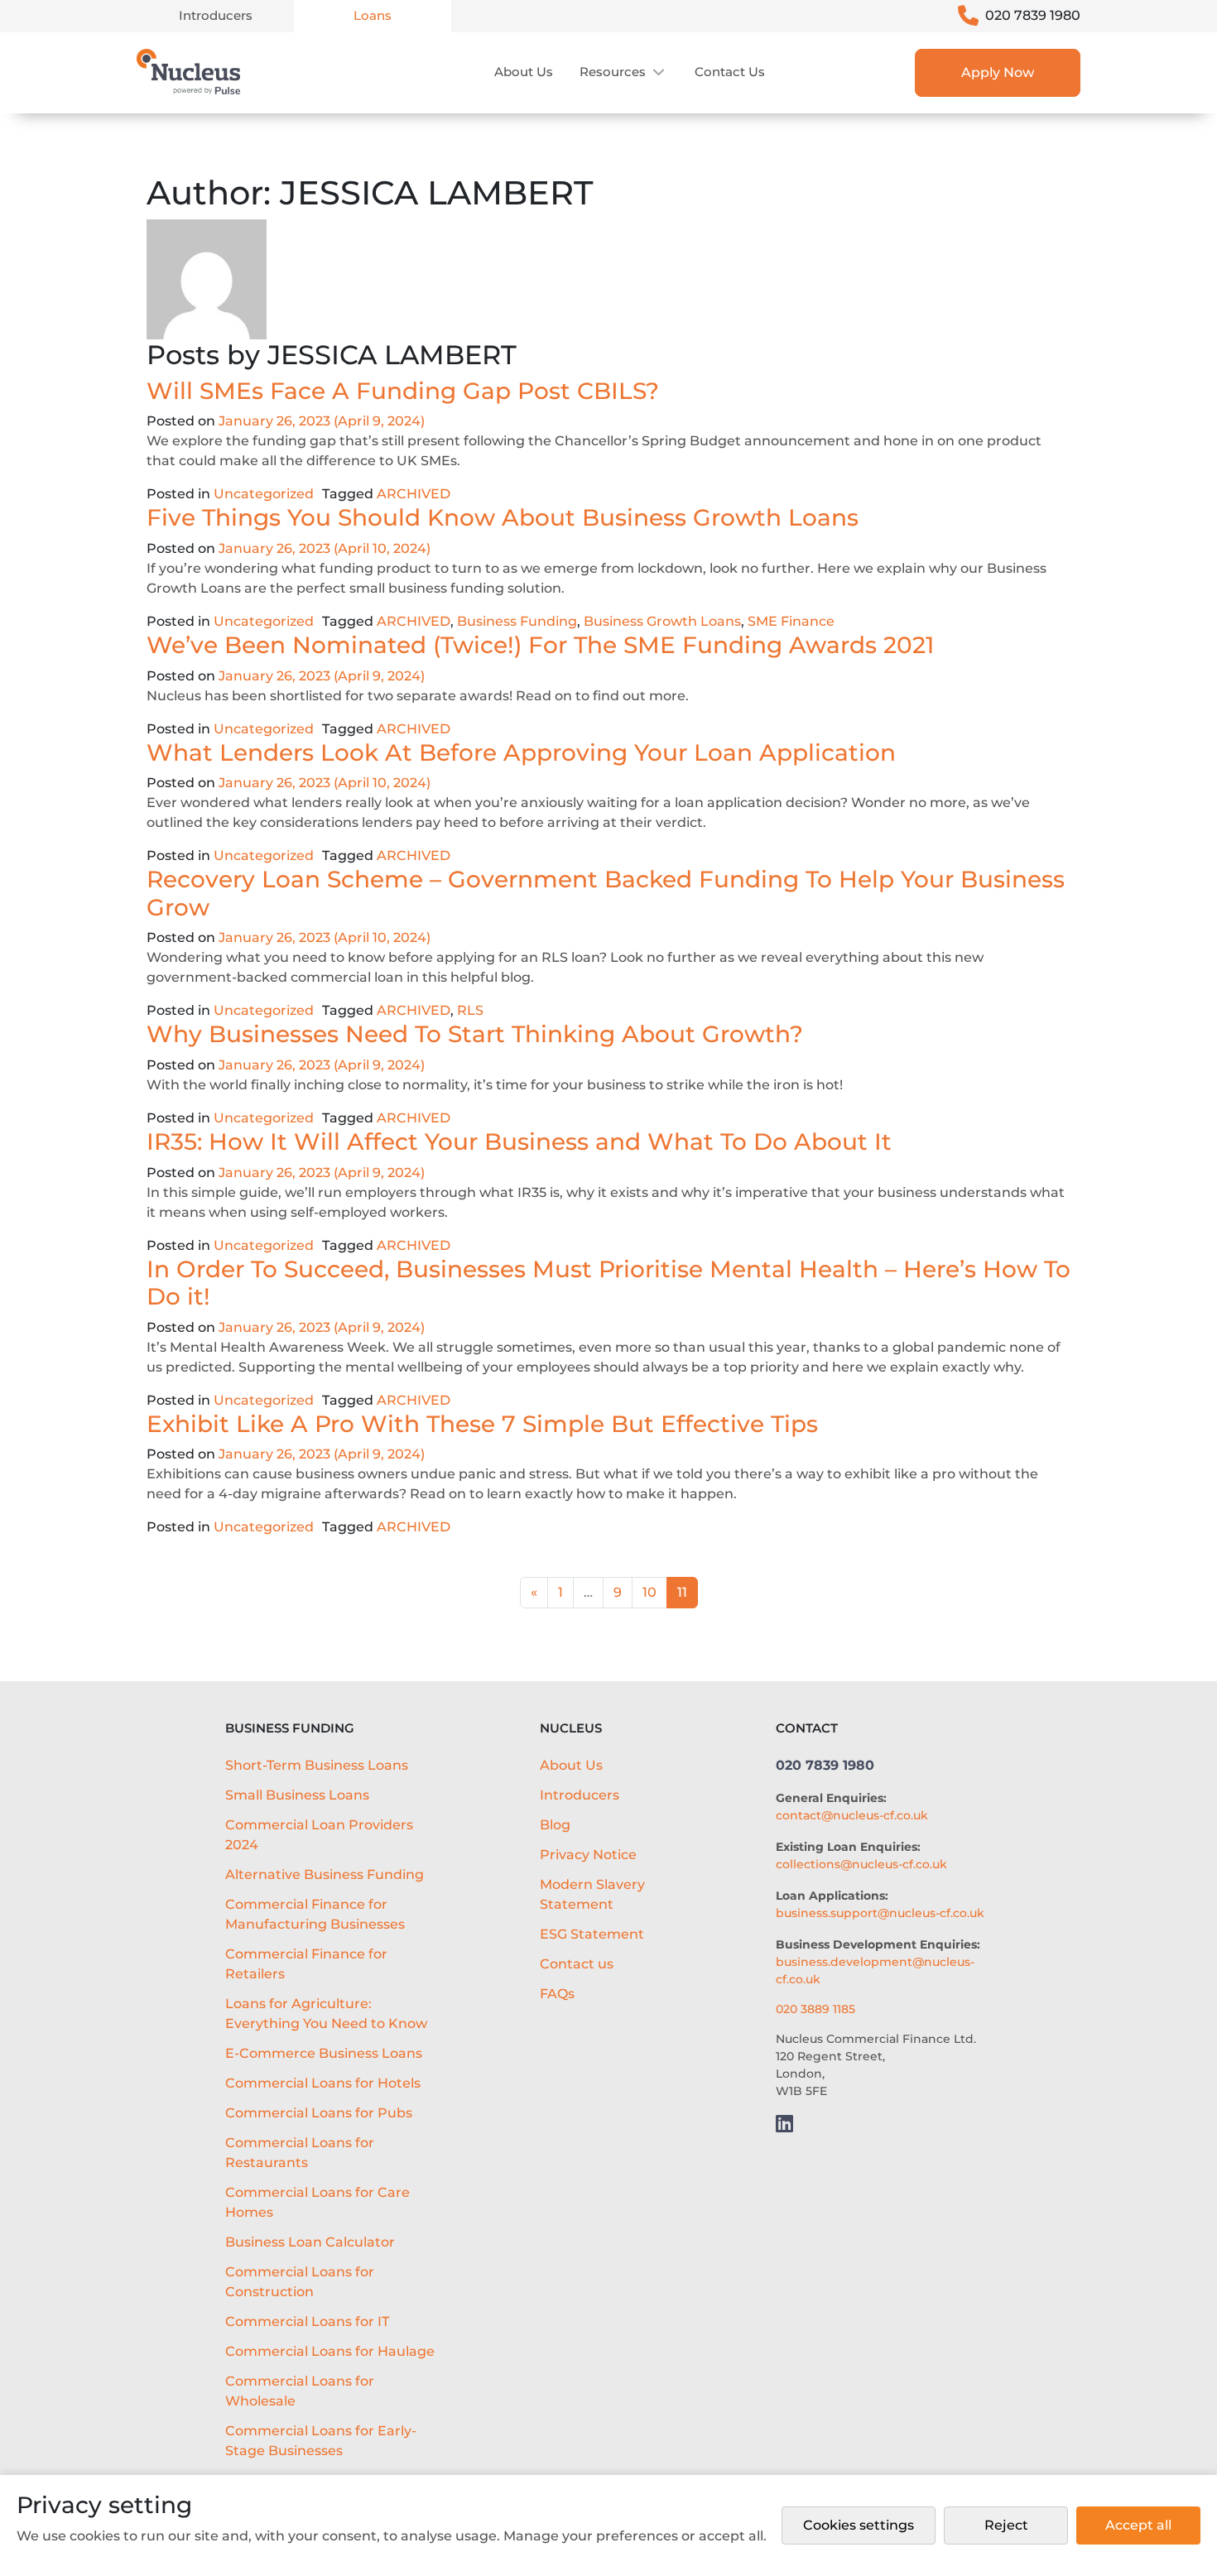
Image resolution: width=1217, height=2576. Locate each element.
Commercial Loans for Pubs (319, 2113)
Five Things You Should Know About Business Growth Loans (503, 517)
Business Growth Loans (662, 621)
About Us (524, 72)
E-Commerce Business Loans (324, 2053)
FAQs (557, 1994)
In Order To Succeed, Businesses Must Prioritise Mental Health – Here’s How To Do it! (608, 1283)
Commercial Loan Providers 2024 (319, 1835)
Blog (555, 1825)
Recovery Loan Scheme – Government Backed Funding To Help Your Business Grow (606, 893)
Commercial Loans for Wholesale (300, 2391)
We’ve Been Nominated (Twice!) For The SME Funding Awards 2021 (540, 645)
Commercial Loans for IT (307, 2321)
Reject (1006, 2525)
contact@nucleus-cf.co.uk (852, 1815)
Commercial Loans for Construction (300, 2282)
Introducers (216, 15)
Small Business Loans (297, 1795)
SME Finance (791, 621)
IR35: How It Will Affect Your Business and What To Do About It (519, 1141)
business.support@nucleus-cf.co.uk (880, 1913)
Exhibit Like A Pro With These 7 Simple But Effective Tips (482, 1424)
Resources (613, 72)
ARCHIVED (414, 494)
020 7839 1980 (1033, 15)
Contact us (730, 72)
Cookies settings (859, 2525)
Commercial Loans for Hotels (323, 2083)
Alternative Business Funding (325, 1874)
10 (649, 1592)
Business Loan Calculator (310, 2242)
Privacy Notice (588, 1855)
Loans (373, 15)
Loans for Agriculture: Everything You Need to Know (326, 2014)
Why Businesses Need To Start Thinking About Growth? (475, 1034)
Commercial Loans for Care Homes (317, 2202)
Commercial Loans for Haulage (330, 2351)
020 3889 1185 (815, 2009)
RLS (470, 1010)
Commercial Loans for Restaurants (300, 2153)
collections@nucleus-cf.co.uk (861, 1864)
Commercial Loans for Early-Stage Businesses (321, 2441)
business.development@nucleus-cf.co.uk (875, 1970)
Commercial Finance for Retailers (306, 1964)
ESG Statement (592, 1934)
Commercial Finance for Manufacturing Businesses (315, 1914)
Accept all (1138, 2525)
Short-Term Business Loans (317, 1765)
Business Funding (517, 621)
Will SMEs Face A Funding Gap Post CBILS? (403, 391)
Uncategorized (264, 494)
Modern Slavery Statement (592, 1894)
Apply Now (998, 72)
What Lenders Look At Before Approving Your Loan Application (521, 752)
